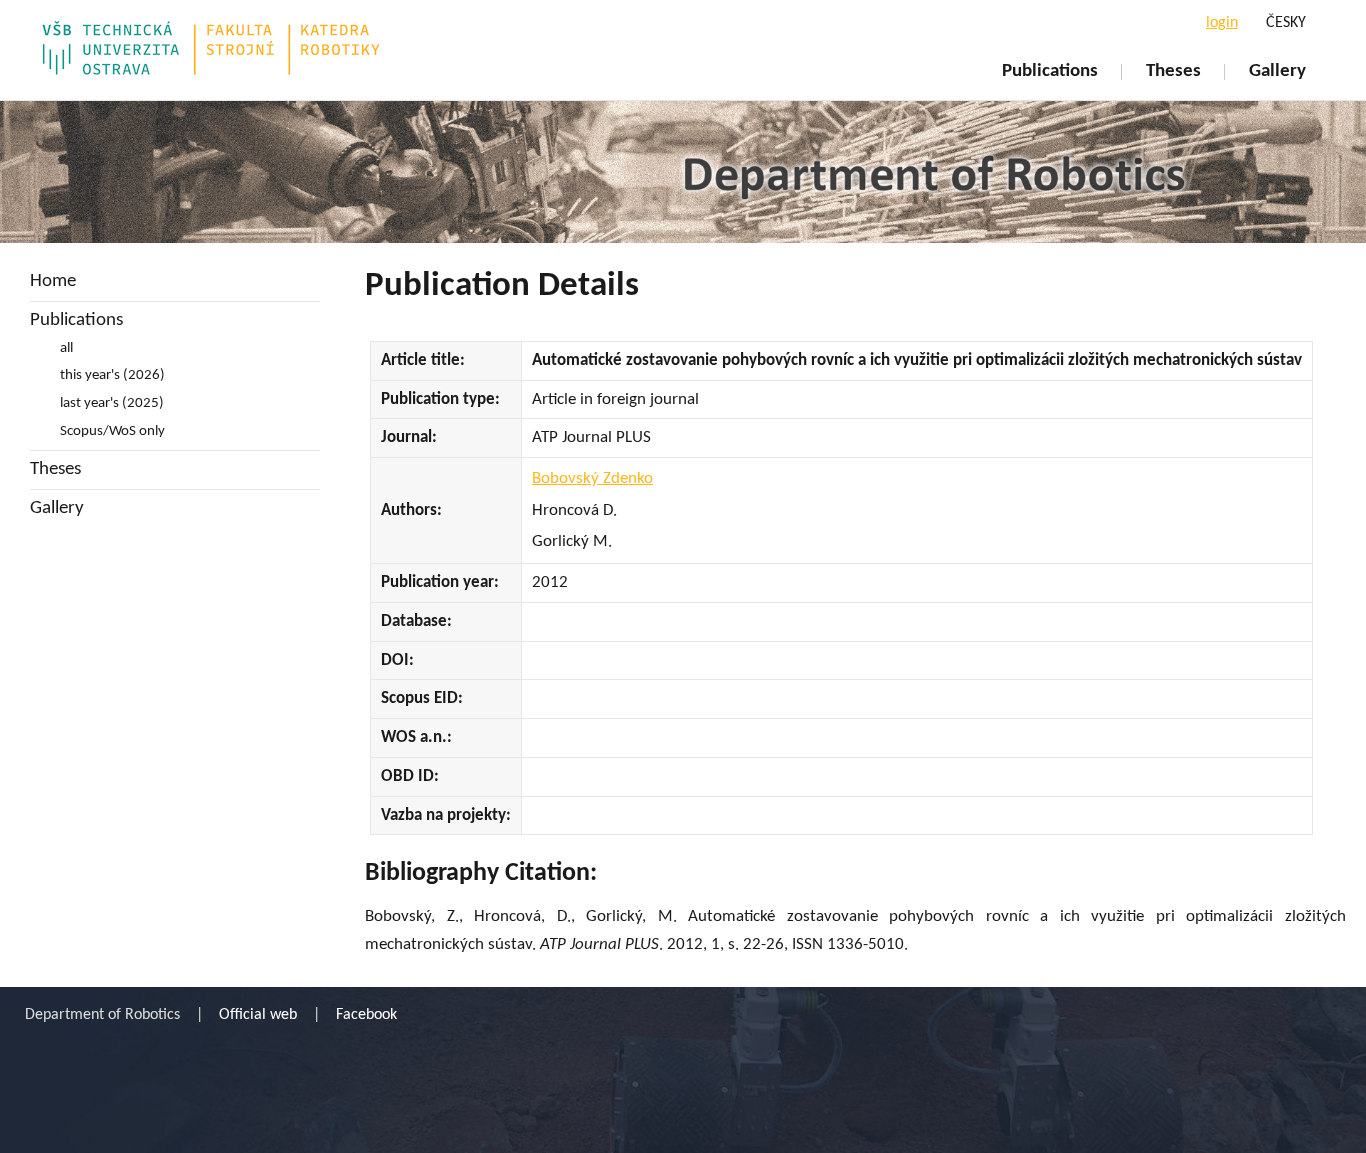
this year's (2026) (112, 375)
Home (53, 281)
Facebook (366, 1015)
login (1222, 23)
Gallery (1277, 71)
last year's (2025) (112, 403)
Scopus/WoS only (112, 431)
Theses (1173, 71)
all (66, 348)
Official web (258, 1015)
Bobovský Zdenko (592, 478)
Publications (1050, 71)
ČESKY (1286, 23)
